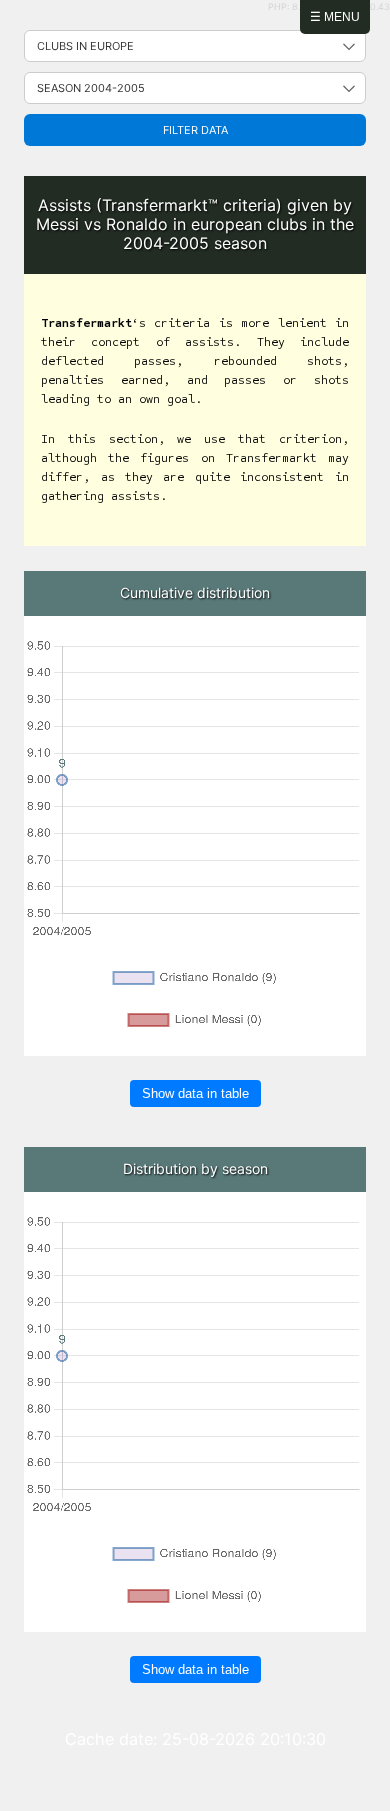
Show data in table (195, 1093)
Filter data (195, 130)
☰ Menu (335, 17)
